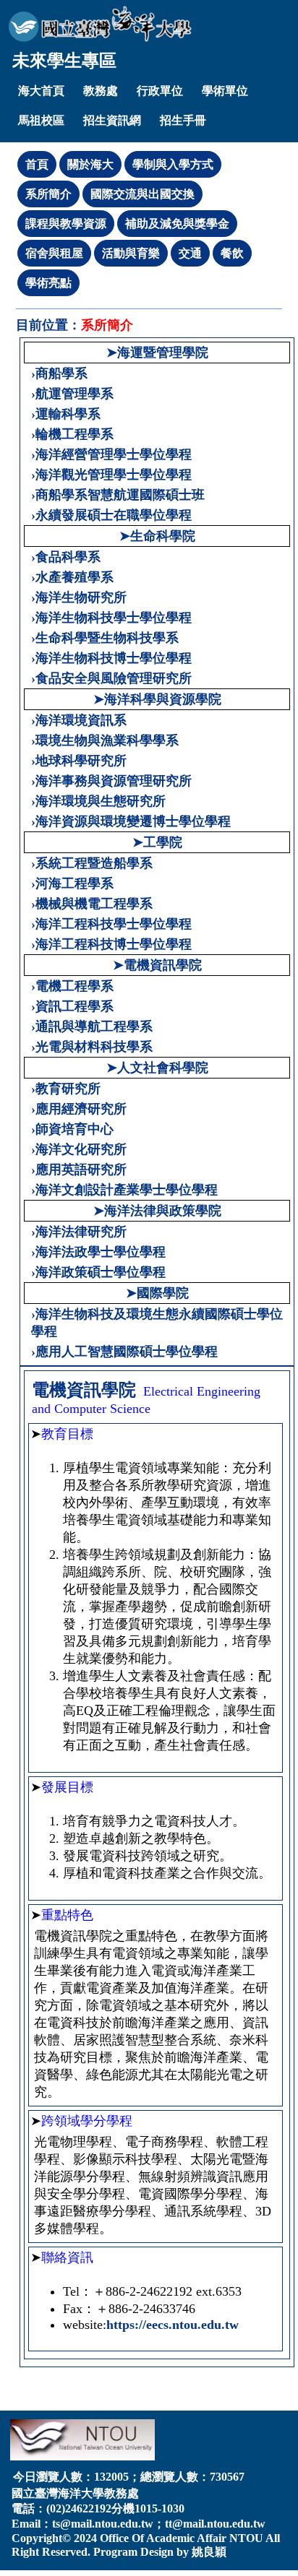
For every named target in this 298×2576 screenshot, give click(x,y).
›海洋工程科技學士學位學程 (111, 924)
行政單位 (160, 91)
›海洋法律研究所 (79, 1232)
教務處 (101, 91)
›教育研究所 (66, 1089)
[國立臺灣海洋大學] (100, 24)
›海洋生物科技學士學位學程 (111, 618)
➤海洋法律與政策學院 (157, 1211)
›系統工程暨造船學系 (92, 863)
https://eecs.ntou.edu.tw (173, 2325)
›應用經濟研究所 (79, 1109)
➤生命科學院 (157, 536)
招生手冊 (183, 120)
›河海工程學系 (72, 883)
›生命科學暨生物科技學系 (105, 638)
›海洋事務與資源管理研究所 (111, 781)
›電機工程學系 (72, 986)
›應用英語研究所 (79, 1170)
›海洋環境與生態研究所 (98, 801)
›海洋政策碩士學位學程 (98, 1272)
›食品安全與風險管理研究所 (111, 678)
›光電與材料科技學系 (92, 1047)
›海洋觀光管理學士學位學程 (111, 475)
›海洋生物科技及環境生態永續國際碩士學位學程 (157, 1323)
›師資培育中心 (72, 1129)
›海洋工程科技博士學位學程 (111, 944)
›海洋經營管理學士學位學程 (111, 454)
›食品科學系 (66, 557)
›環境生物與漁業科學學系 (105, 740)
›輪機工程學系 (72, 434)
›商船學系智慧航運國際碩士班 (118, 495)
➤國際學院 (157, 1293)
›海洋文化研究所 (79, 1149)
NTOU (246, 2538)
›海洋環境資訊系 (79, 720)
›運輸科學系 (66, 414)
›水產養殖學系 (72, 577)
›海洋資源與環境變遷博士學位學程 (131, 821)
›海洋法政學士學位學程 (98, 1252)
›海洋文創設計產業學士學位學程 (124, 1190)
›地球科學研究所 (79, 761)
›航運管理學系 (72, 394)
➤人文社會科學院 (157, 1068)
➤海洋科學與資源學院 (157, 699)
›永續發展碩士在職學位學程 (111, 515)
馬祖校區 (41, 120)
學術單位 (225, 91)
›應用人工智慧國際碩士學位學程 (124, 1352)
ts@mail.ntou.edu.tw (103, 2524)
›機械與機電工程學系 (92, 904)
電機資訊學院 (84, 1390)
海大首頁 (41, 91)
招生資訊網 (112, 120)
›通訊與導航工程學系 (92, 1026)
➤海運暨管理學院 (157, 353)
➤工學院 (157, 842)
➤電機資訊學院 (157, 965)
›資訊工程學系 (72, 1006)
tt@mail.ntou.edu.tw (215, 2524)
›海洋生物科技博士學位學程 (111, 658)
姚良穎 (209, 2552)
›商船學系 (59, 373)
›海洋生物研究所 (79, 597)
